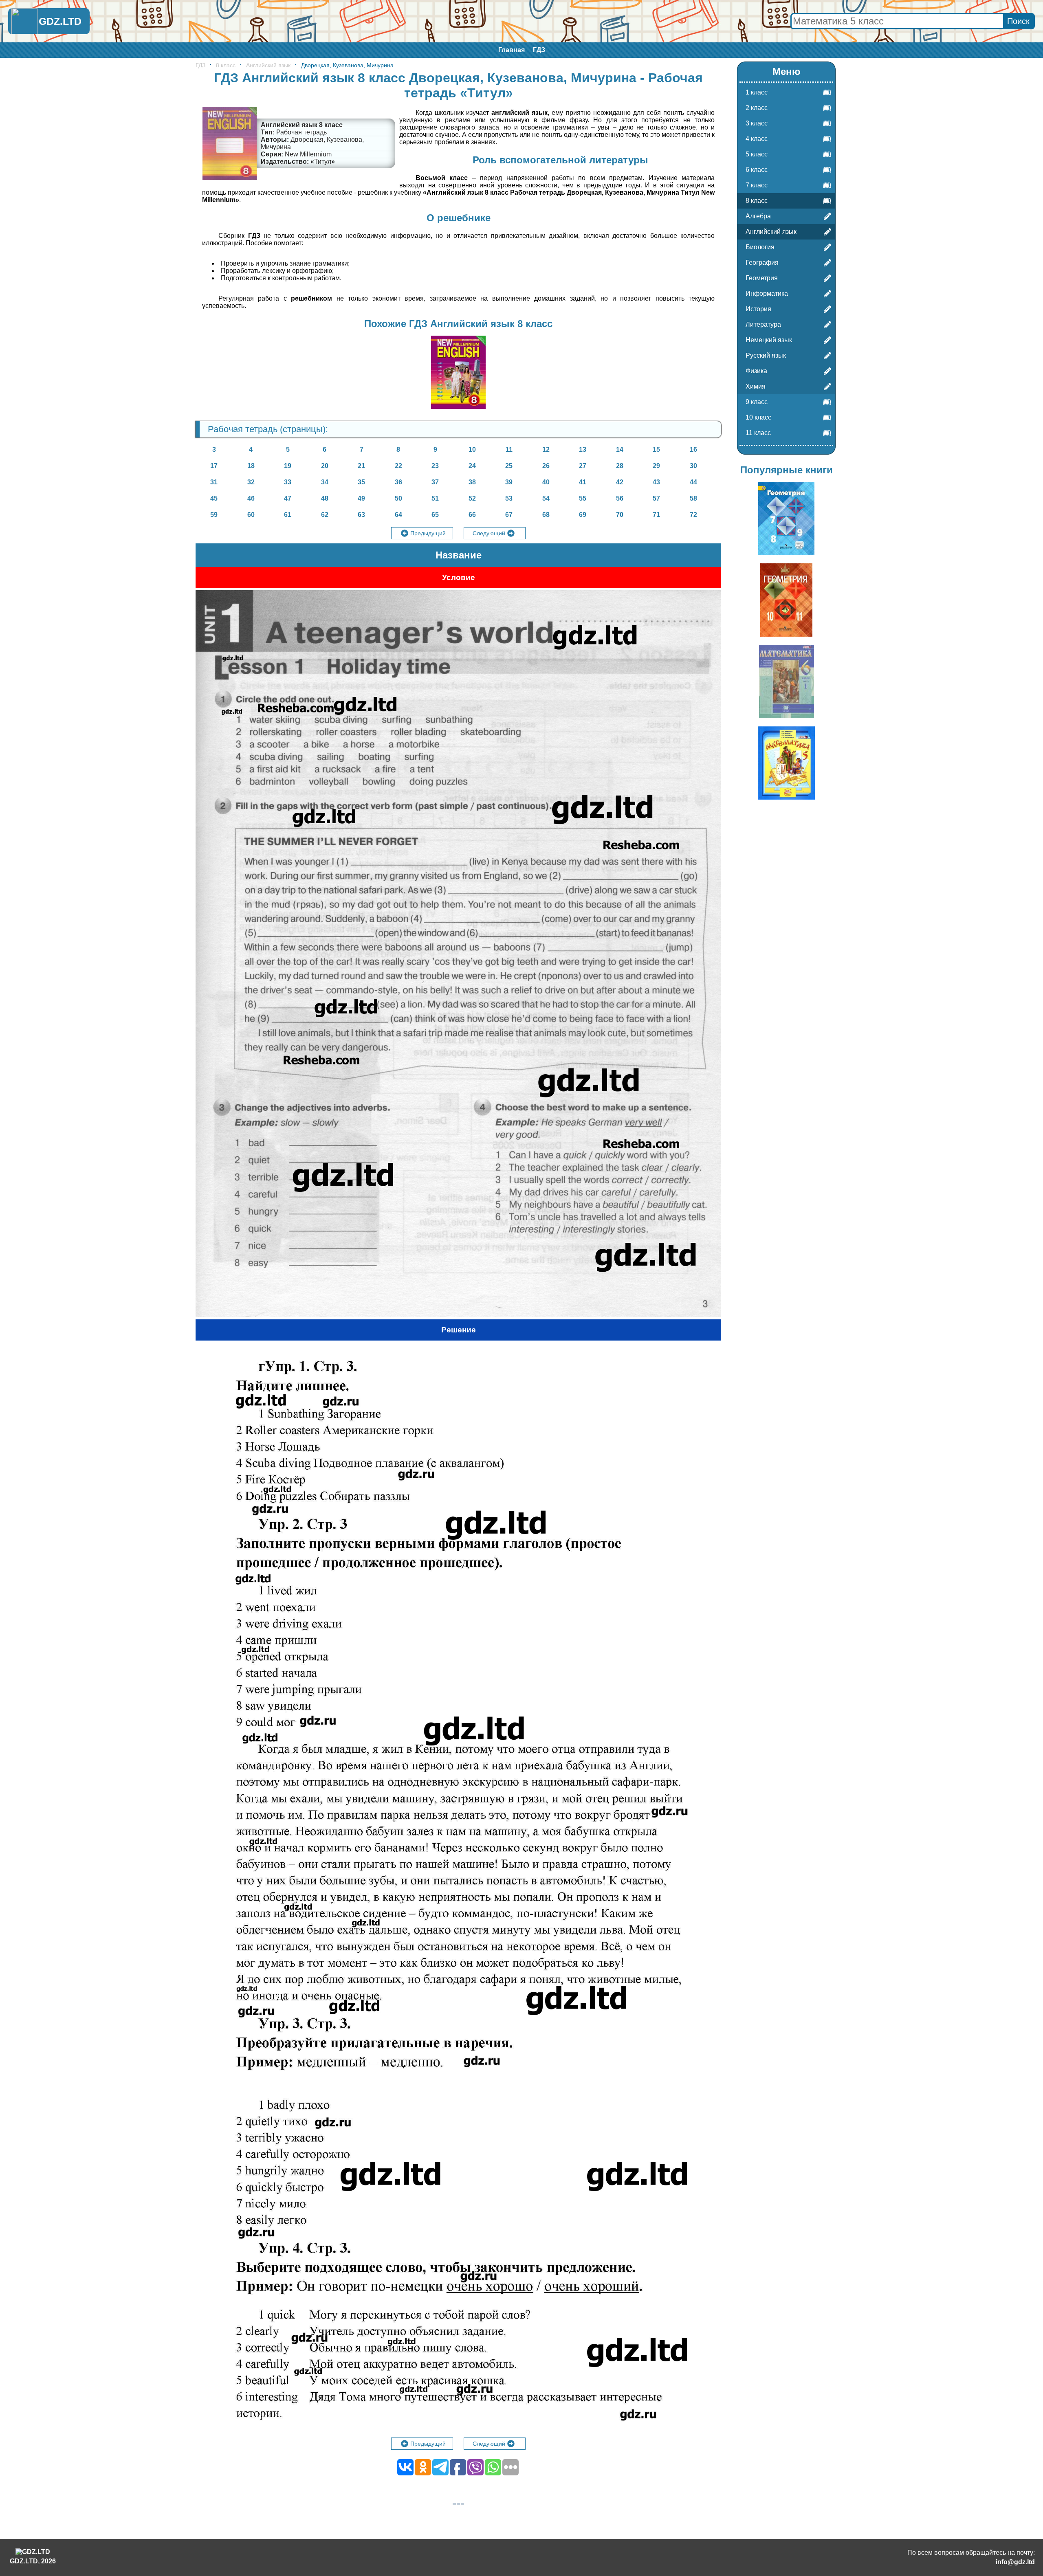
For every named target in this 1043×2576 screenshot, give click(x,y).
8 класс (226, 65)
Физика (756, 371)
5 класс (757, 154)
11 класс (758, 433)
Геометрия (762, 278)
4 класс (757, 139)
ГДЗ (539, 50)
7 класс (757, 185)
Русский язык (766, 355)
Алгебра (758, 216)
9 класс (757, 402)
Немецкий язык (769, 340)
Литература (763, 324)
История (758, 309)
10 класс (758, 417)
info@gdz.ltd (1015, 2562)
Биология (760, 247)
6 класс (757, 170)
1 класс (757, 92)
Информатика (767, 293)
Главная (512, 50)
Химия (756, 386)
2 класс (757, 108)
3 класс (757, 123)
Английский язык (268, 65)
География (762, 263)
